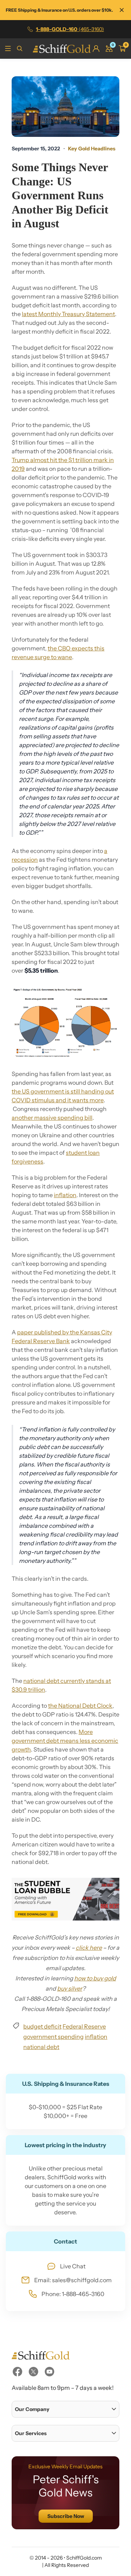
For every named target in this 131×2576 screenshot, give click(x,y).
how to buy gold (95, 1978)
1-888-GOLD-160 (70, 29)
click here (89, 1948)
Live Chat (73, 2266)
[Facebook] (17, 2372)
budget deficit (42, 2026)
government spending (53, 2037)
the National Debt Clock (80, 1706)
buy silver (70, 1988)
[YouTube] (49, 2372)
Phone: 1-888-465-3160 (73, 2294)
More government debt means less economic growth (65, 1741)
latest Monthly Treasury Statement (68, 314)
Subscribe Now (66, 2516)
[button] (65, 2409)
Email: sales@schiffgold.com (73, 2280)
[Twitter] (33, 2372)
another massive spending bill (52, 1118)
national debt (41, 2047)
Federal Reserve (84, 2026)
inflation (65, 1195)
